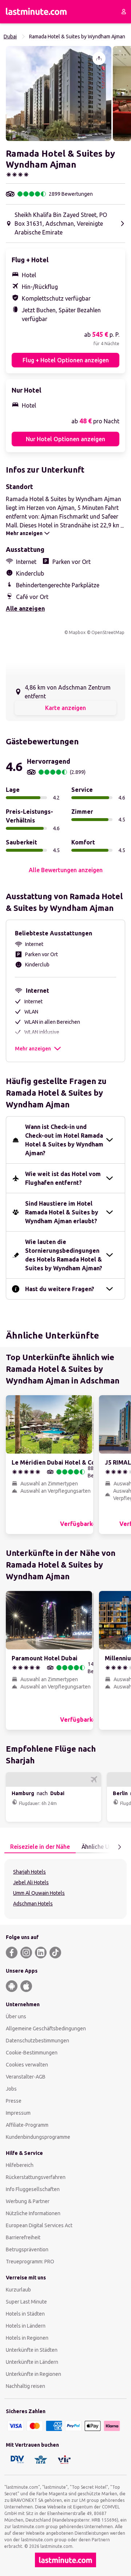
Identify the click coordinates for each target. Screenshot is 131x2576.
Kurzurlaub (18, 2290)
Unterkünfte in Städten (32, 2350)
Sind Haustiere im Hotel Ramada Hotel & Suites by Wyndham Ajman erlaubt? (62, 1212)
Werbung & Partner (28, 2201)
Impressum (18, 2113)
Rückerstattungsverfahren (36, 2177)
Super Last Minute (26, 2302)
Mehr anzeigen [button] (33, 1049)
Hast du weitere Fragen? (60, 1289)
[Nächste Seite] (119, 1847)
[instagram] (26, 1953)
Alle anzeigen (25, 608)
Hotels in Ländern (26, 2326)
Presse (14, 2101)
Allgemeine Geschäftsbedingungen (46, 2029)
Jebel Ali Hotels (31, 1882)
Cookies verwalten (27, 2065)
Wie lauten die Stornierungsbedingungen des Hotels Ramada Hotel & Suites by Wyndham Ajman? (64, 1255)
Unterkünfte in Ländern (32, 2362)
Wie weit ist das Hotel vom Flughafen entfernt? (63, 1178)
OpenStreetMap (108, 632)
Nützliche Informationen (33, 2213)
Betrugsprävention (27, 2249)
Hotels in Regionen (27, 2338)
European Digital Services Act (39, 2225)
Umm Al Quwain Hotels (39, 1893)
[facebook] (12, 1953)
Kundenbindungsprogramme (38, 2137)
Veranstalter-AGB (26, 2077)
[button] (59, 94)
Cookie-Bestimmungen (32, 2053)
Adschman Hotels (33, 1904)
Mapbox (77, 632)
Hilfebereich (20, 2165)
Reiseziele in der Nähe (40, 1847)
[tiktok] (55, 1953)
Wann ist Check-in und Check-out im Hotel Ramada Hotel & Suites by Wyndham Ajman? (64, 1140)
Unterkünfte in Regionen (33, 2374)
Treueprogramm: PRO (30, 2262)
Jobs (11, 2089)
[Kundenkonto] (124, 12)
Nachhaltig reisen (25, 2386)
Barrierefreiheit (23, 2237)
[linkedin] (41, 1953)
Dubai (10, 37)
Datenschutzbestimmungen (37, 2041)
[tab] (40, 1847)
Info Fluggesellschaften (33, 2189)
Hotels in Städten (25, 2314)
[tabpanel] (65, 1889)
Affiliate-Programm (27, 2125)
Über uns (16, 2016)
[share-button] (99, 58)
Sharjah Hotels (29, 1872)
